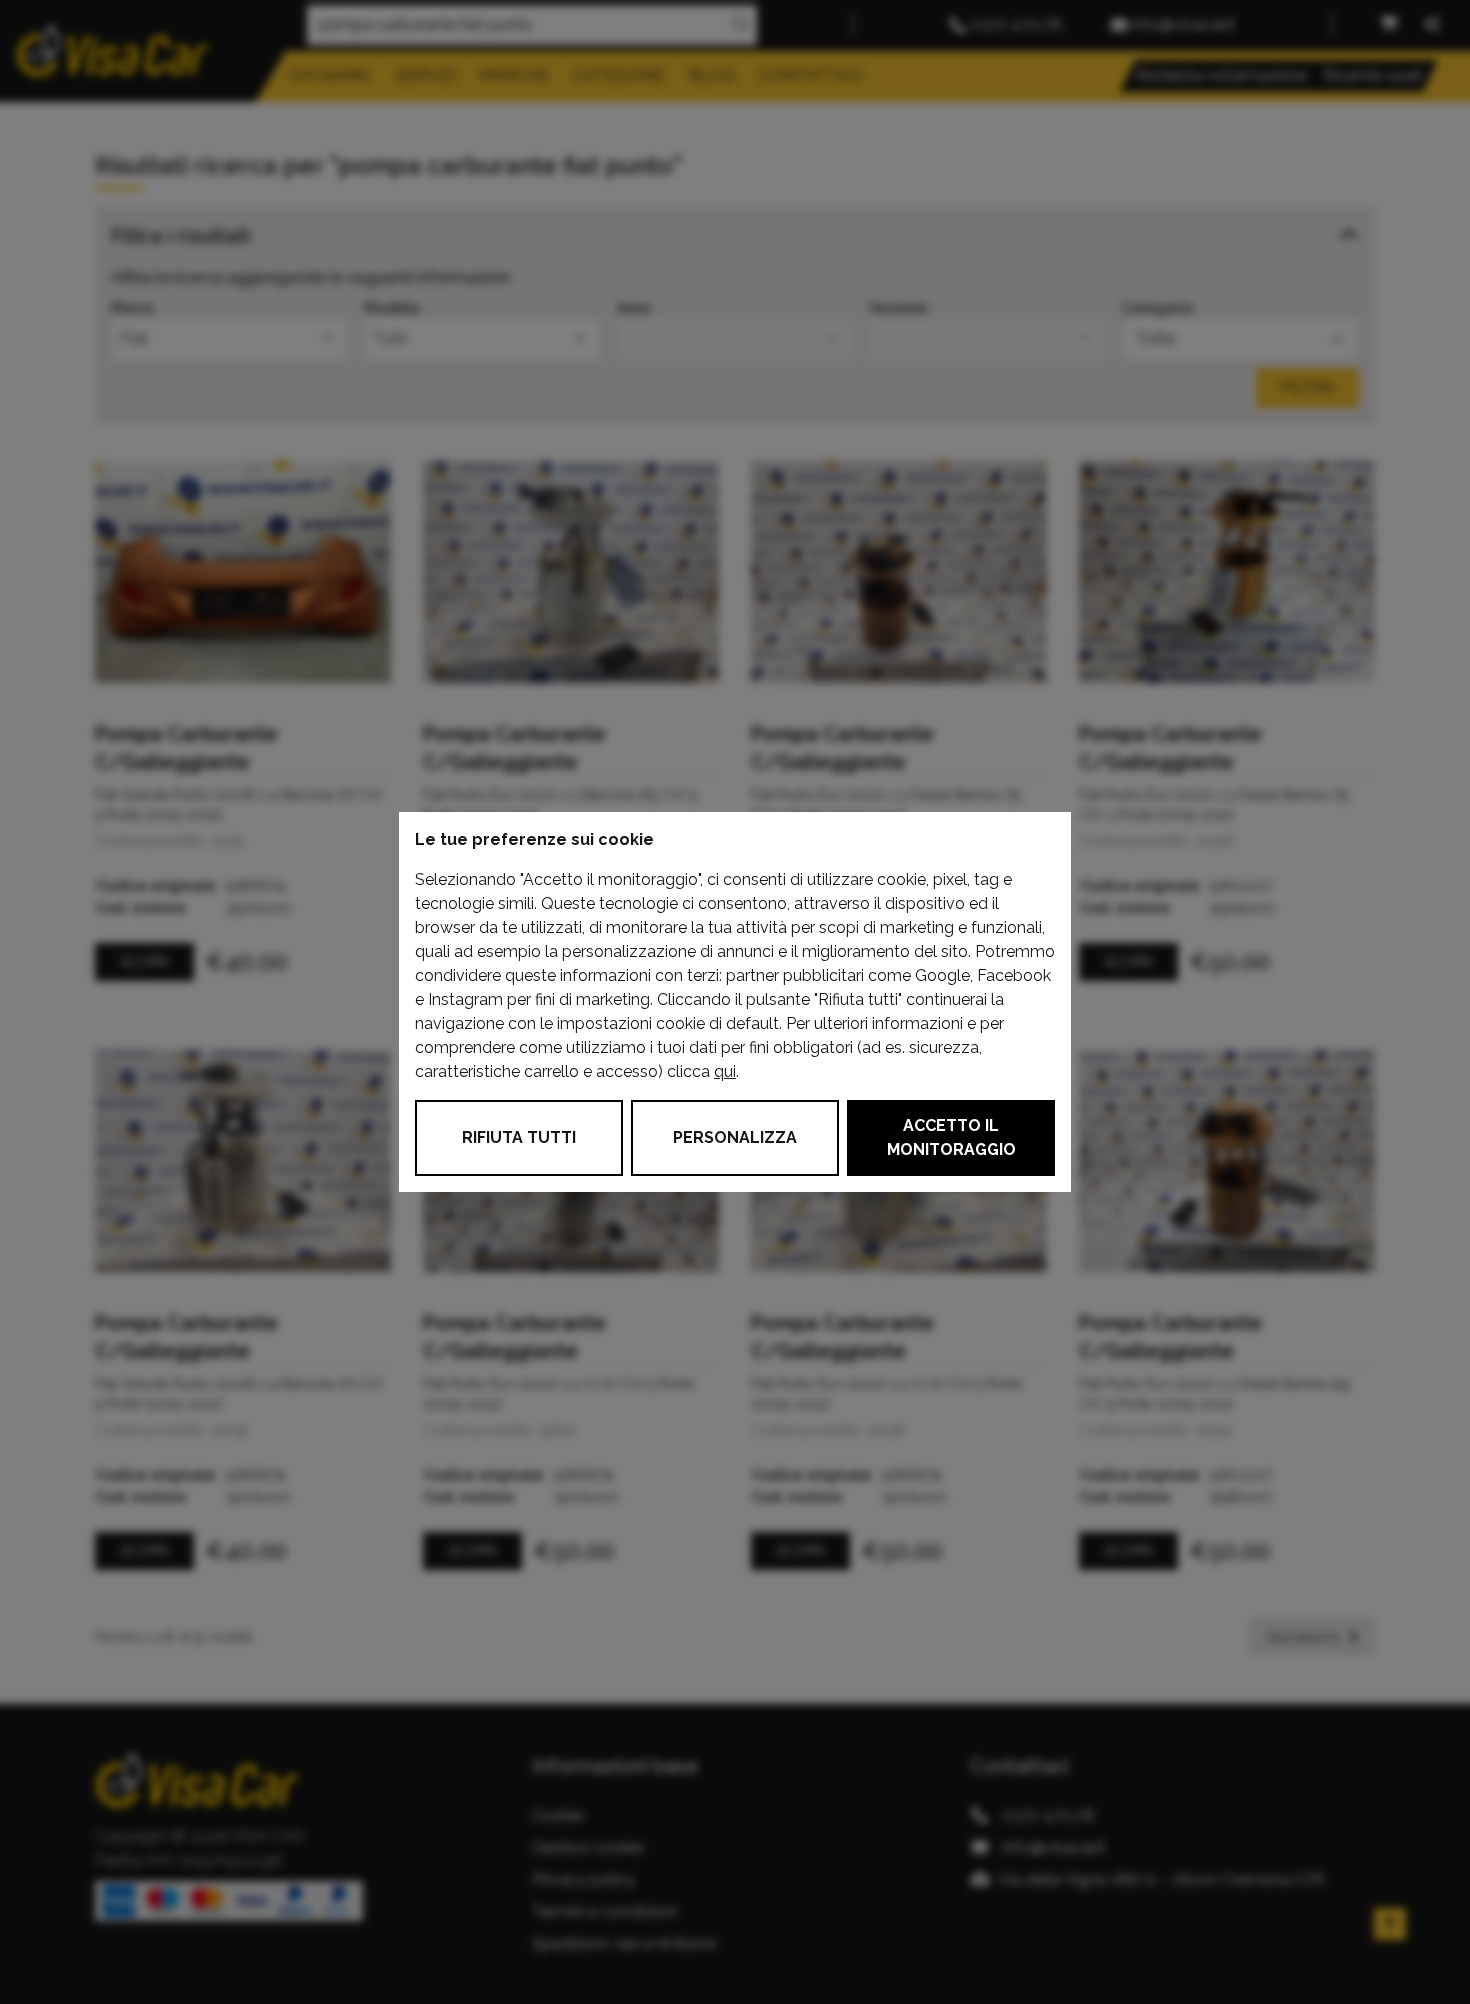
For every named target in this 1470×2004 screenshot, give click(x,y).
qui (725, 1071)
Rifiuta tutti (519, 1137)
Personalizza (735, 1137)
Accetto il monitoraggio (951, 1137)
